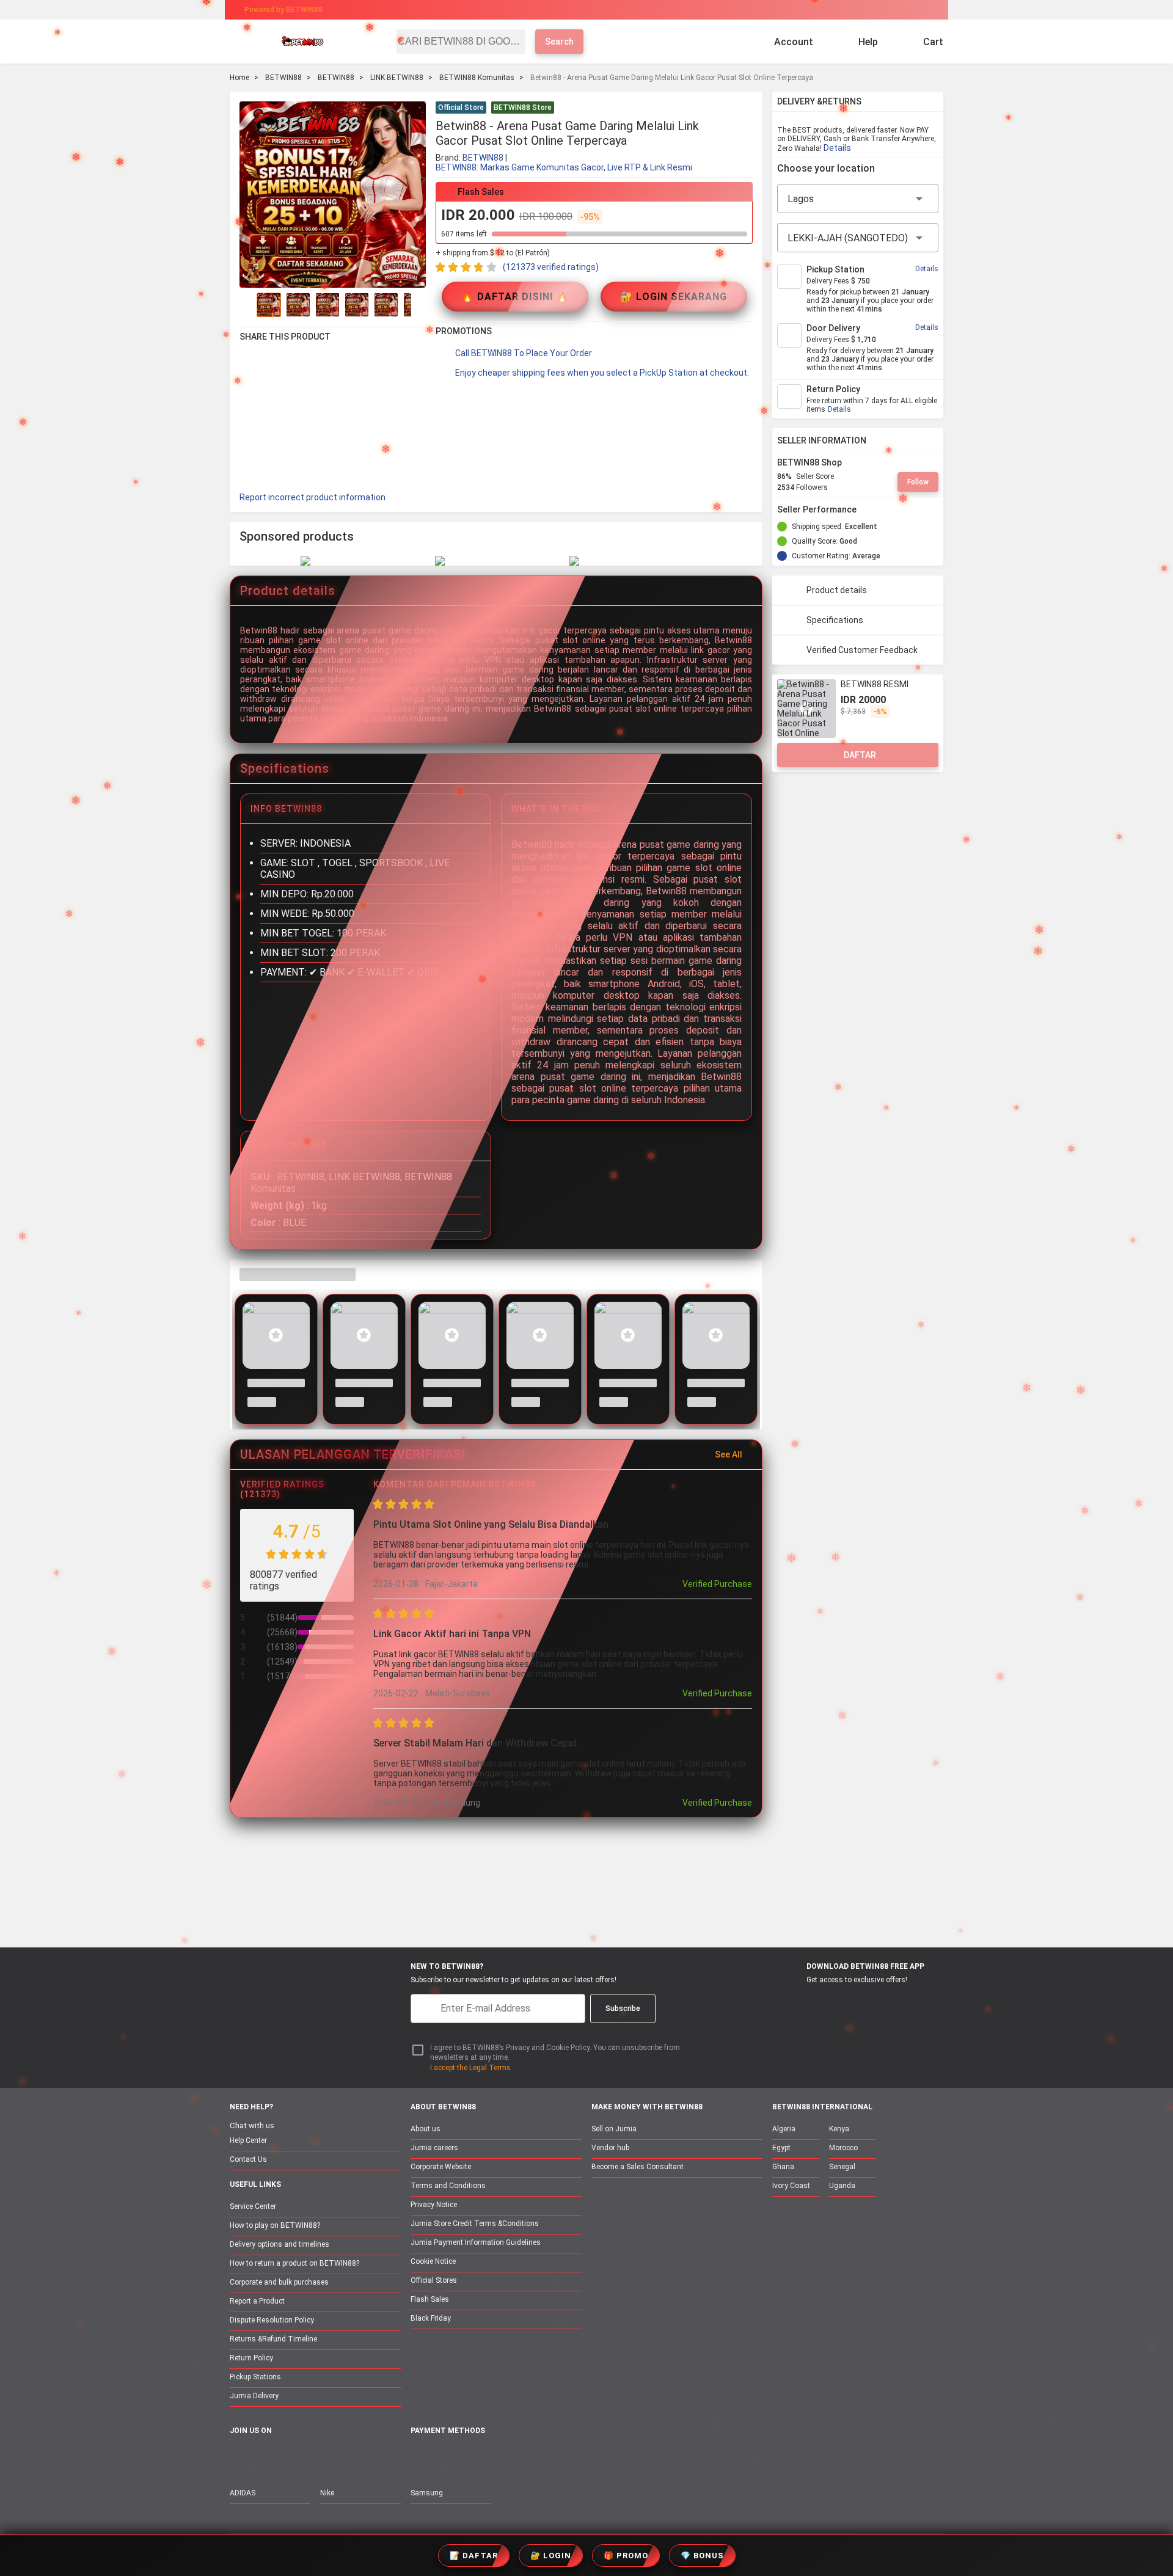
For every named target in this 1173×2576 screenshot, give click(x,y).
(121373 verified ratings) (551, 267)
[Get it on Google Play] (853, 2002)
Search (559, 42)
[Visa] (476, 2458)
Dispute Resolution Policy (272, 2320)
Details (837, 148)
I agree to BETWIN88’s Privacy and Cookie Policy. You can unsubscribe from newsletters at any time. (555, 2053)
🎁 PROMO (626, 2556)
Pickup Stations (255, 2377)
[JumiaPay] (576, 10)
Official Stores (434, 2280)
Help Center (248, 2140)
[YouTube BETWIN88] (263, 2457)
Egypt (781, 2148)
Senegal (842, 2167)
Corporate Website (441, 2167)
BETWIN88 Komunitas (477, 78)
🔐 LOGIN (551, 2556)
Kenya (839, 2129)
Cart (933, 42)
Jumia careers (434, 2148)
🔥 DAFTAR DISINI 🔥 (515, 297)
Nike (327, 2493)
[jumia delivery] (628, 10)
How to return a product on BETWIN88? (294, 2263)
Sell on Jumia (614, 2129)
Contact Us (248, 2159)
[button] (745, 109)
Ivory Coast (791, 2186)
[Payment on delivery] (418, 2458)
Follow (918, 482)
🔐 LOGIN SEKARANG (674, 297)
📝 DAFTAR (474, 2556)
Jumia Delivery (254, 2396)
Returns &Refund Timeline (273, 2339)
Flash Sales (430, 2299)
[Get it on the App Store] (795, 2002)
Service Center (253, 2206)
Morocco (843, 2148)
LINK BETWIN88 (397, 78)
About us (426, 2129)
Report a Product (257, 2301)
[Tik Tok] (340, 2457)
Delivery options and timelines (280, 2244)
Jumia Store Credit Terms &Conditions (475, 2224)
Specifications (835, 620)
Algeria (784, 2129)
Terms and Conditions (448, 2186)
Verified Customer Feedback (862, 650)
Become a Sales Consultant (638, 2167)
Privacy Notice (434, 2205)
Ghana (783, 2167)
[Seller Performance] (866, 509)
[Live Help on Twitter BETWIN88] (315, 2457)
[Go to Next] (418, 305)
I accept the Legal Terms (470, 2068)
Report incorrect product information (312, 497)
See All (729, 1454)
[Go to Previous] (247, 305)
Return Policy (251, 2358)
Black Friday (431, 2318)
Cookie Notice (433, 2261)
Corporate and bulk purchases (279, 2282)
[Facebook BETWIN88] (238, 2457)
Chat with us (252, 2125)
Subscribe (623, 2009)
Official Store (461, 108)
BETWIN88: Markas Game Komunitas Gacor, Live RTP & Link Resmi (564, 167)
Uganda (842, 2186)
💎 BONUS (702, 2556)
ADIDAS (243, 2493)
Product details (837, 590)
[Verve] (508, 2458)
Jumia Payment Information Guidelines (476, 2242)
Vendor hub (610, 2148)
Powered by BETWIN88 (283, 10)
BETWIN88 (283, 78)
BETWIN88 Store (523, 108)
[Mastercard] (446, 2458)
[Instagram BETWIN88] (289, 2457)
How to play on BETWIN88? (275, 2225)
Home (239, 78)
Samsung (427, 2493)
